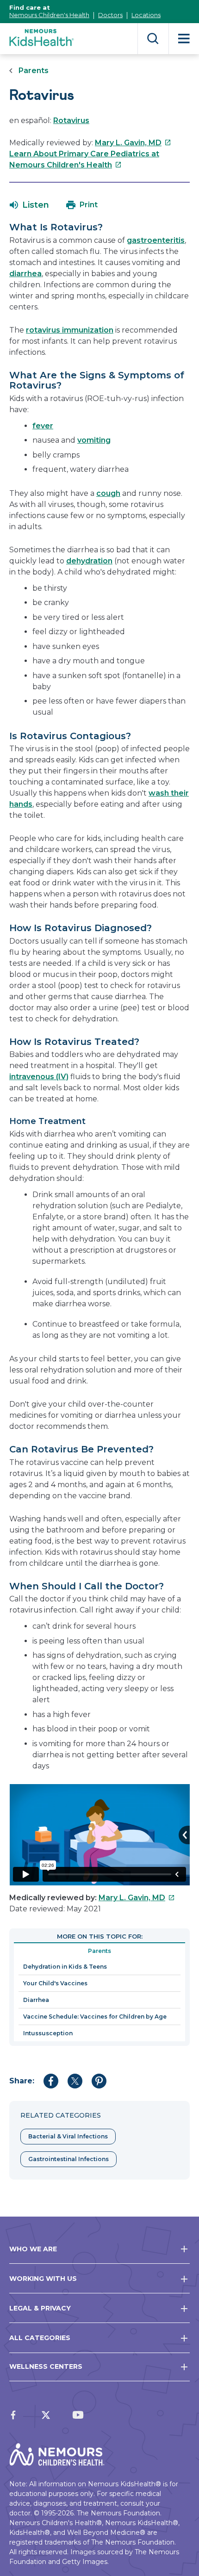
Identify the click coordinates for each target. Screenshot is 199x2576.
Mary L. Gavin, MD (133, 143)
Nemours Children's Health (49, 15)
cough (108, 493)
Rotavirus (71, 120)
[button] (29, 205)
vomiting (94, 440)
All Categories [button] (40, 2338)
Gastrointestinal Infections (68, 2159)
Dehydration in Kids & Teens (65, 1967)
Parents (34, 71)
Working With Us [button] (43, 2279)
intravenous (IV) (39, 1077)
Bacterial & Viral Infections (68, 2136)
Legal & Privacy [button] (40, 2308)
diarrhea (25, 274)
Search (153, 39)
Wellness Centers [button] (46, 2366)
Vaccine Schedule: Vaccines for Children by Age (95, 2017)
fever (43, 426)
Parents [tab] (99, 1951)
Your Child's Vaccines (55, 1983)
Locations (146, 15)
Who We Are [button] (33, 2249)
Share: (22, 2081)
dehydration (89, 561)
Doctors (110, 15)
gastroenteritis (156, 240)
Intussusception (48, 2033)
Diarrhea (36, 2000)
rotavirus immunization (70, 330)
